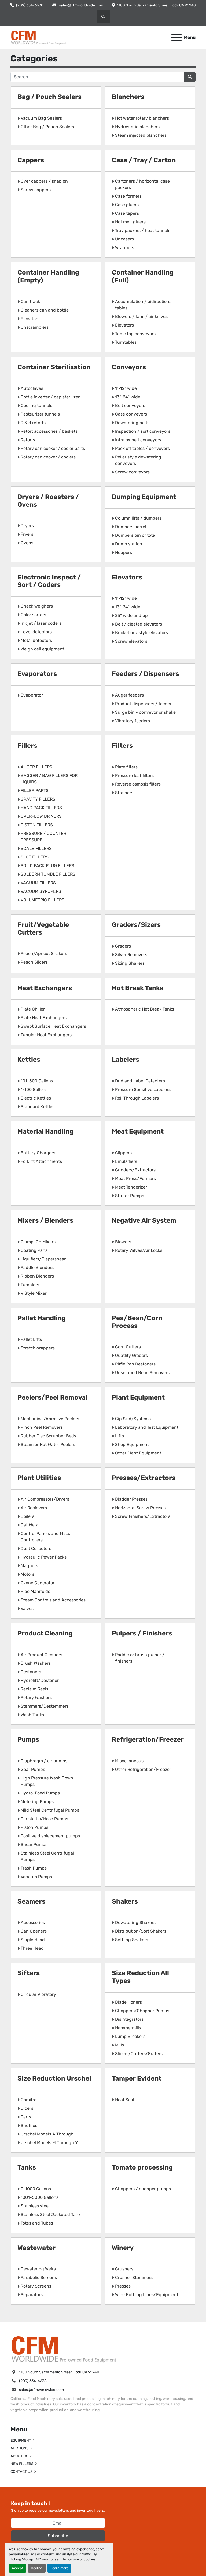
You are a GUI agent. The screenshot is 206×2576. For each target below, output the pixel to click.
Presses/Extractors (144, 1478)
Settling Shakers (132, 1940)
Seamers (31, 1901)
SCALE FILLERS (36, 848)
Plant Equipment (138, 1397)
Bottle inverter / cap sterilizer (50, 397)
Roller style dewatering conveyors (138, 460)
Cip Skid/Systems (133, 1419)
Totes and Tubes (37, 2223)
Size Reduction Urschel (54, 2078)
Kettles (29, 1060)
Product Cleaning (45, 1633)
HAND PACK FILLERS (41, 808)
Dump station (129, 544)
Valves (27, 1609)
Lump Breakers (130, 2036)
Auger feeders (129, 695)
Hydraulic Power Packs (44, 1557)
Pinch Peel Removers (42, 1427)
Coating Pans (34, 1250)
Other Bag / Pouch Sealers (47, 127)
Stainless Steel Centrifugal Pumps (47, 1856)
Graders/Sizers (136, 925)
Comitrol (29, 2100)
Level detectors (36, 632)
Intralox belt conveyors (138, 440)
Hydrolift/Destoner (40, 1680)
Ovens (27, 543)
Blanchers (128, 97)
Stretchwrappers (38, 1348)
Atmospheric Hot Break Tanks (145, 1009)
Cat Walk (29, 1525)
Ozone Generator (38, 1583)
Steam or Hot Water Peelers (48, 1444)
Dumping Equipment (144, 497)
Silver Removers (131, 955)
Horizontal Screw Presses (140, 1508)
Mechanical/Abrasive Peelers (50, 1419)
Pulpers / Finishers (142, 1633)
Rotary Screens (36, 2286)
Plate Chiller (33, 1009)
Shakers (125, 1901)
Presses (123, 2286)
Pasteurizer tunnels (40, 414)
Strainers (124, 793)
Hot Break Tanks (138, 988)
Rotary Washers (36, 1698)
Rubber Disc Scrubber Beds (48, 1436)
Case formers (128, 196)
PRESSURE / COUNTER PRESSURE (43, 837)
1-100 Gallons (34, 1089)
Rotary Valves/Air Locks (139, 1250)
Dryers (27, 526)
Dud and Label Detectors (140, 1081)
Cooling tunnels (36, 406)
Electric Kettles (36, 1098)
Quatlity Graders (131, 1355)
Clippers (123, 1153)
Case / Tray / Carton (144, 160)
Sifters (29, 1973)
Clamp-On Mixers (38, 1242)
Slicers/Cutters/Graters (139, 2054)
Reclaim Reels (34, 1689)
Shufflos (29, 2125)
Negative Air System (144, 1220)
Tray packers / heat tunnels (143, 230)
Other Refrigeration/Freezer (143, 1769)
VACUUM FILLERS (38, 883)
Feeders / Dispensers (146, 674)
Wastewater (36, 2248)
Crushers (124, 2269)
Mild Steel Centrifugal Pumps (50, 1810)
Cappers (31, 160)
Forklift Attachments (41, 1161)
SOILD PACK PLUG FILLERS (47, 866)
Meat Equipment (138, 1131)
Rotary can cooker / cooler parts (53, 448)
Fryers (27, 534)
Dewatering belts (132, 423)
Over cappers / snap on (44, 181)
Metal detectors (36, 640)
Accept (18, 2568)
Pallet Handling (42, 1318)
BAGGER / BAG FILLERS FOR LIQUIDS (49, 779)
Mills (119, 2045)
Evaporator (32, 695)
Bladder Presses (131, 1499)
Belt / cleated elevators (139, 624)
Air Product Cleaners (41, 1655)
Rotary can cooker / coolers (48, 457)
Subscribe (58, 2536)
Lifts (119, 1436)
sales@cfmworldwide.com (81, 5)
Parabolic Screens (39, 2277)
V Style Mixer (34, 1293)
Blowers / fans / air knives (141, 317)
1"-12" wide (126, 388)
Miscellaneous (129, 1761)
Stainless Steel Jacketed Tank (51, 2214)
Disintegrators (129, 2019)
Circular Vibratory (38, 1994)
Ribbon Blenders (37, 1276)
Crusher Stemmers (134, 2277)
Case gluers (127, 205)
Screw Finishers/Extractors (143, 1516)
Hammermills (128, 2028)
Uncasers (124, 239)
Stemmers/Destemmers (45, 1706)
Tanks (27, 2167)
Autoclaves (32, 388)
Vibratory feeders (133, 721)
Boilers (27, 1516)
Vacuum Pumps (36, 1877)
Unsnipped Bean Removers (142, 1373)
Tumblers (30, 1285)
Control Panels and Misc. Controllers (45, 1537)
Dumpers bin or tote (135, 535)
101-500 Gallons (37, 1081)
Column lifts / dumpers (138, 518)
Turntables (126, 342)
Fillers (27, 746)
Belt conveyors (130, 406)
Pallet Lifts (31, 1339)
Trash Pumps (34, 1868)
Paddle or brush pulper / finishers (140, 1658)
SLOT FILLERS (35, 857)
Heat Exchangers (45, 988)
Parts (26, 2117)
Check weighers (37, 606)
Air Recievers (34, 1508)
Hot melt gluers (130, 222)
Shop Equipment (132, 1444)
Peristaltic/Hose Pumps (44, 1819)
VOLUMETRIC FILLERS (43, 900)
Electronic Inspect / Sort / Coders (49, 581)
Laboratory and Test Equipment (147, 1427)
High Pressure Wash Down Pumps (47, 1781)
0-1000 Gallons (36, 2189)
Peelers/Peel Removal (52, 1397)
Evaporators (37, 674)
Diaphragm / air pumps (44, 1761)
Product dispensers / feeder (143, 704)
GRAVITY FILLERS (38, 799)
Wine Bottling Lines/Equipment (147, 2295)
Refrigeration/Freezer (148, 1739)
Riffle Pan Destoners (135, 1364)
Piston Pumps (34, 1827)
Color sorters (33, 615)
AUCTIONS (20, 2448)
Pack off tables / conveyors (142, 448)
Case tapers (127, 213)
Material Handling (45, 1131)
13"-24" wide (128, 397)
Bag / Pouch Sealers (49, 97)
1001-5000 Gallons (40, 2197)
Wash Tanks (32, 1715)
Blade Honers (128, 2002)
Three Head (32, 1948)
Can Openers (34, 1931)
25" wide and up (131, 615)
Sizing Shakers (130, 963)
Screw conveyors (132, 472)
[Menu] (176, 38)
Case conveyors (131, 414)
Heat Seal (125, 2100)
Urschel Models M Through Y (49, 2143)
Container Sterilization (54, 367)
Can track (30, 301)
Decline (37, 2568)
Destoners (31, 1672)
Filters (122, 746)
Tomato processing (142, 2167)
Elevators (30, 319)
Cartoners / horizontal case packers (142, 184)
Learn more (59, 2568)
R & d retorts (33, 423)
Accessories (33, 1922)
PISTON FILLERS (37, 825)
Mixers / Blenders (45, 1220)
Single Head (33, 1940)
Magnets (29, 1566)
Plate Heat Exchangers (44, 1018)
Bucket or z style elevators (141, 633)
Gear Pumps (33, 1769)
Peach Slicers (34, 962)
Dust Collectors (36, 1548)
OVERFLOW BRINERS (41, 816)
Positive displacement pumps (50, 1836)
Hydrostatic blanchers (137, 127)
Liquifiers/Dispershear (43, 1259)
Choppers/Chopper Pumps (142, 2011)
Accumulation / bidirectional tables (144, 305)
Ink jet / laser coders (41, 623)
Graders (123, 946)
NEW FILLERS (22, 2464)
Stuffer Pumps (130, 1196)
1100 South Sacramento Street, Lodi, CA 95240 (156, 5)
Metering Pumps (37, 1802)
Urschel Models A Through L (49, 2134)
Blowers (123, 1242)
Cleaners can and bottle (45, 310)
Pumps (28, 1739)
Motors (27, 1574)
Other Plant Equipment (138, 1453)
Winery (123, 2248)
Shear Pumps (34, 1844)
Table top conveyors (135, 334)
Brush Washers (36, 1663)
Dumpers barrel (131, 527)
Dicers (27, 2108)
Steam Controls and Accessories (53, 1600)
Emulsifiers (126, 1161)
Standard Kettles (38, 1107)
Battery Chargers (38, 1153)
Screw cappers (36, 190)
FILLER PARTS (35, 791)
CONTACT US (22, 2472)
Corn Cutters (128, 1347)
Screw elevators (131, 641)
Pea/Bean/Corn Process (137, 1322)
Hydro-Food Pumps (40, 1793)
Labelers (126, 1060)
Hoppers (124, 552)
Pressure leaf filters (134, 776)
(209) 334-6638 (30, 5)
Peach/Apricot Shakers (44, 954)
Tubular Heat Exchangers (46, 1035)
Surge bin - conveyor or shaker (146, 712)
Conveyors (129, 367)
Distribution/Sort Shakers (141, 1931)
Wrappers (125, 248)
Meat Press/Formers (135, 1178)
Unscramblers (35, 327)
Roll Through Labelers (137, 1098)
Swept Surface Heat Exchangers (53, 1026)
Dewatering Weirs (38, 2269)
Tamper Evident (137, 2078)
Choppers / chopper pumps (143, 2189)
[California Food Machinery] (64, 2349)
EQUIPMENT (21, 2440)
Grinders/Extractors (135, 1170)
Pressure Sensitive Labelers (143, 1089)
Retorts (28, 440)
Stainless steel (35, 2206)
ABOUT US (19, 2456)
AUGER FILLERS (36, 767)
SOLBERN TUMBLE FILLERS (48, 874)
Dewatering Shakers (135, 1922)
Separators (32, 2295)
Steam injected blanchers (141, 135)
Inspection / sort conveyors (143, 431)
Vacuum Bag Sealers (41, 118)
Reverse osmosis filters (138, 784)
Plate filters (126, 767)
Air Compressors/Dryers (45, 1499)
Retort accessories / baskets (49, 431)
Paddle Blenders (37, 1267)
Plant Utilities (39, 1478)
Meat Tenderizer (131, 1187)
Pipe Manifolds (35, 1591)
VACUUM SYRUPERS (41, 891)
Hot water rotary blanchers (142, 118)
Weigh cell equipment (42, 649)
